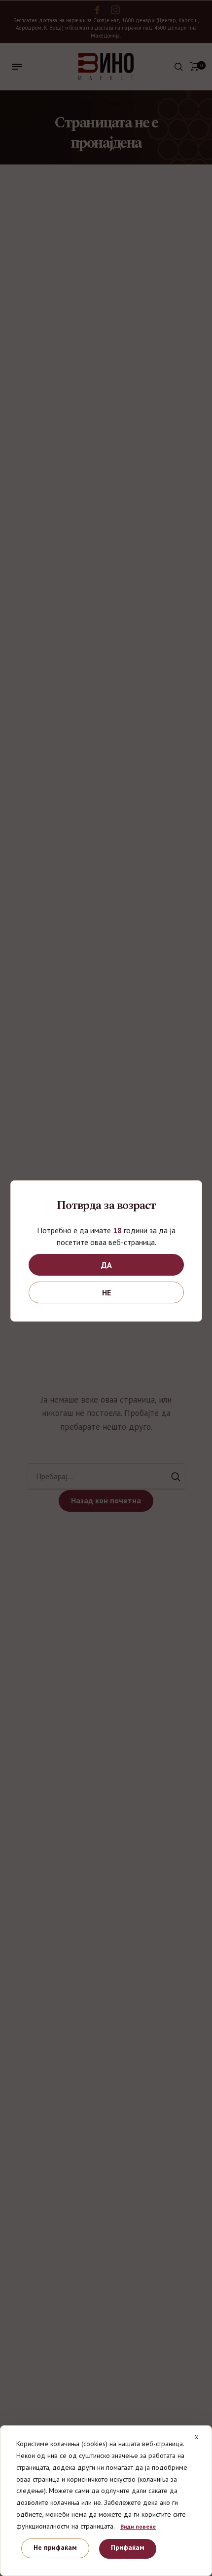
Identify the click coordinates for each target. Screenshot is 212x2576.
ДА (106, 1265)
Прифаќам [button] (128, 2547)
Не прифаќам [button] (55, 2547)
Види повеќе (138, 2526)
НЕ (106, 1292)
